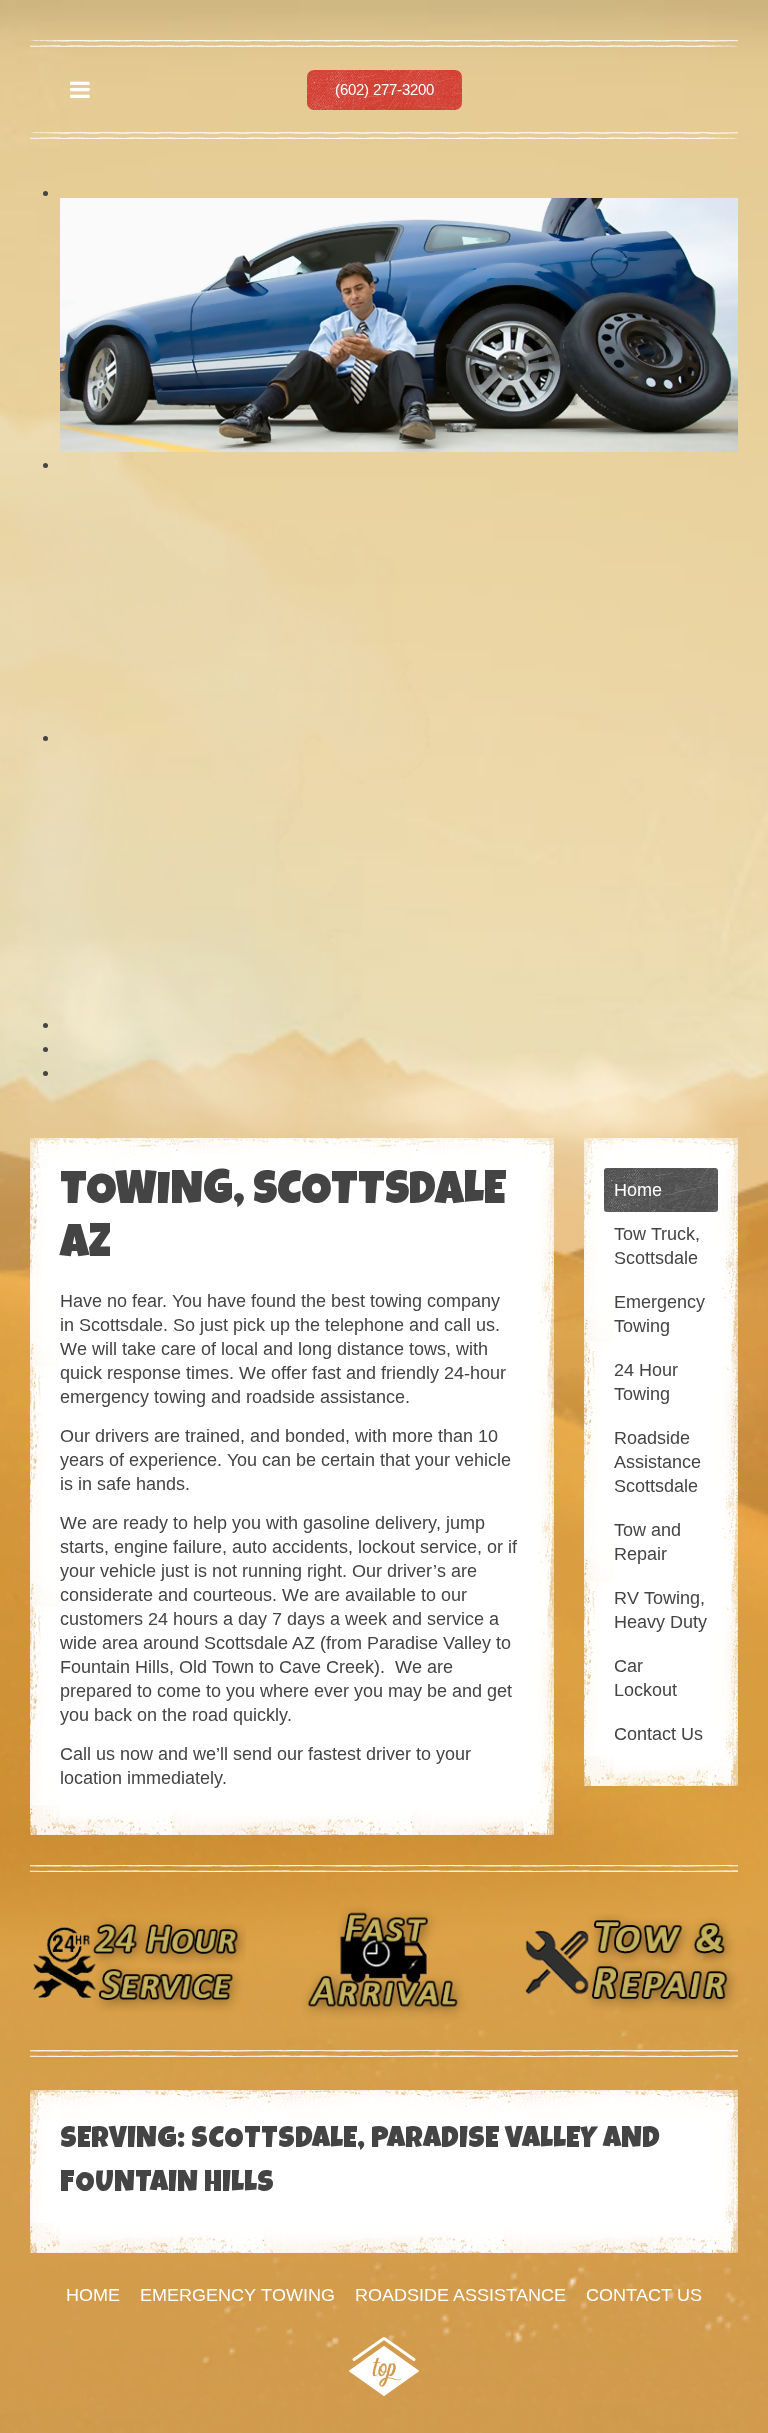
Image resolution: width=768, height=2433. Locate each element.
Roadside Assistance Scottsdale (657, 1462)
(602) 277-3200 (384, 89)
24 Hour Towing (646, 1382)
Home (638, 1190)
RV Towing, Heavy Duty (660, 1610)
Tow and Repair (647, 1542)
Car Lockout (645, 1678)
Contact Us (658, 1734)
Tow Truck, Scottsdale (657, 1246)
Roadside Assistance (460, 2295)
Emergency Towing (659, 1314)
